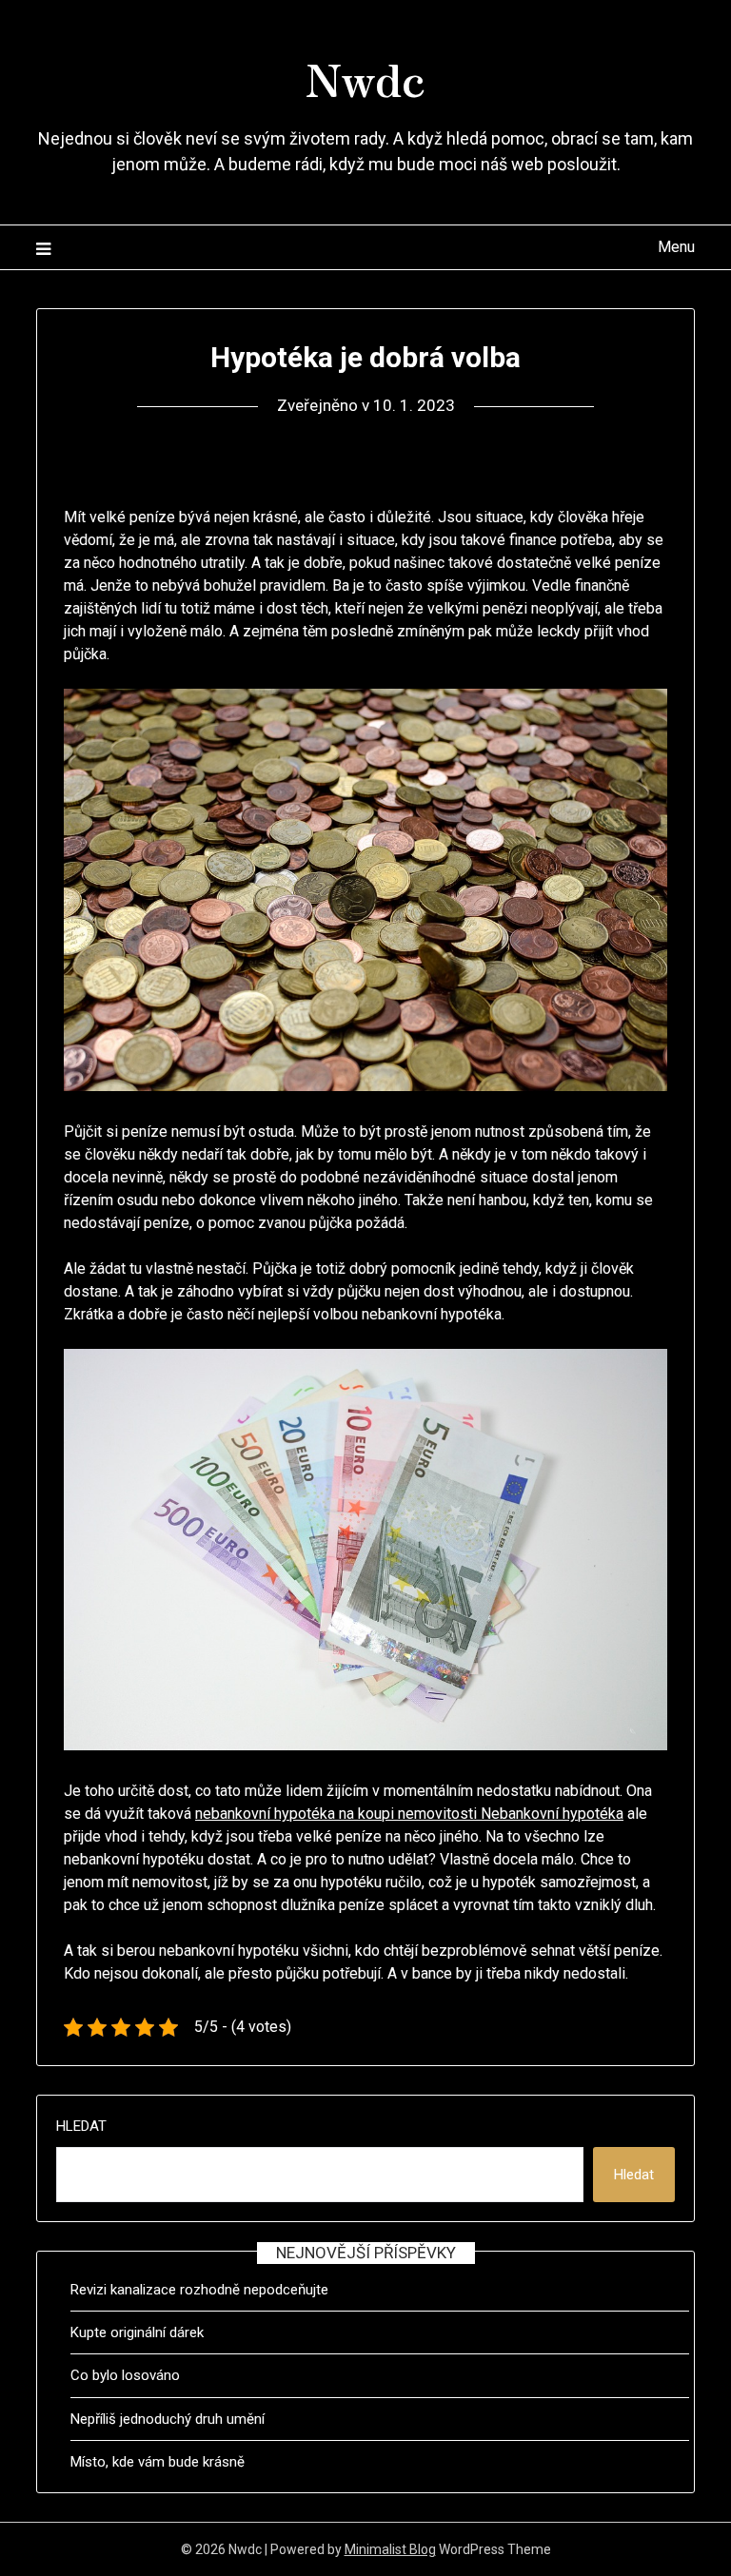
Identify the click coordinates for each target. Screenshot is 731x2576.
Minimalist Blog (390, 2549)
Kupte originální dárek (137, 2332)
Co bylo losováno (125, 2375)
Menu (676, 247)
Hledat (81, 2126)
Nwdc (365, 77)
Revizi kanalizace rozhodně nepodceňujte (199, 2290)
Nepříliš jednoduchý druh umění (168, 2419)
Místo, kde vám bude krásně (158, 2462)
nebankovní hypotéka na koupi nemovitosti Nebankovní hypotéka (409, 1814)
